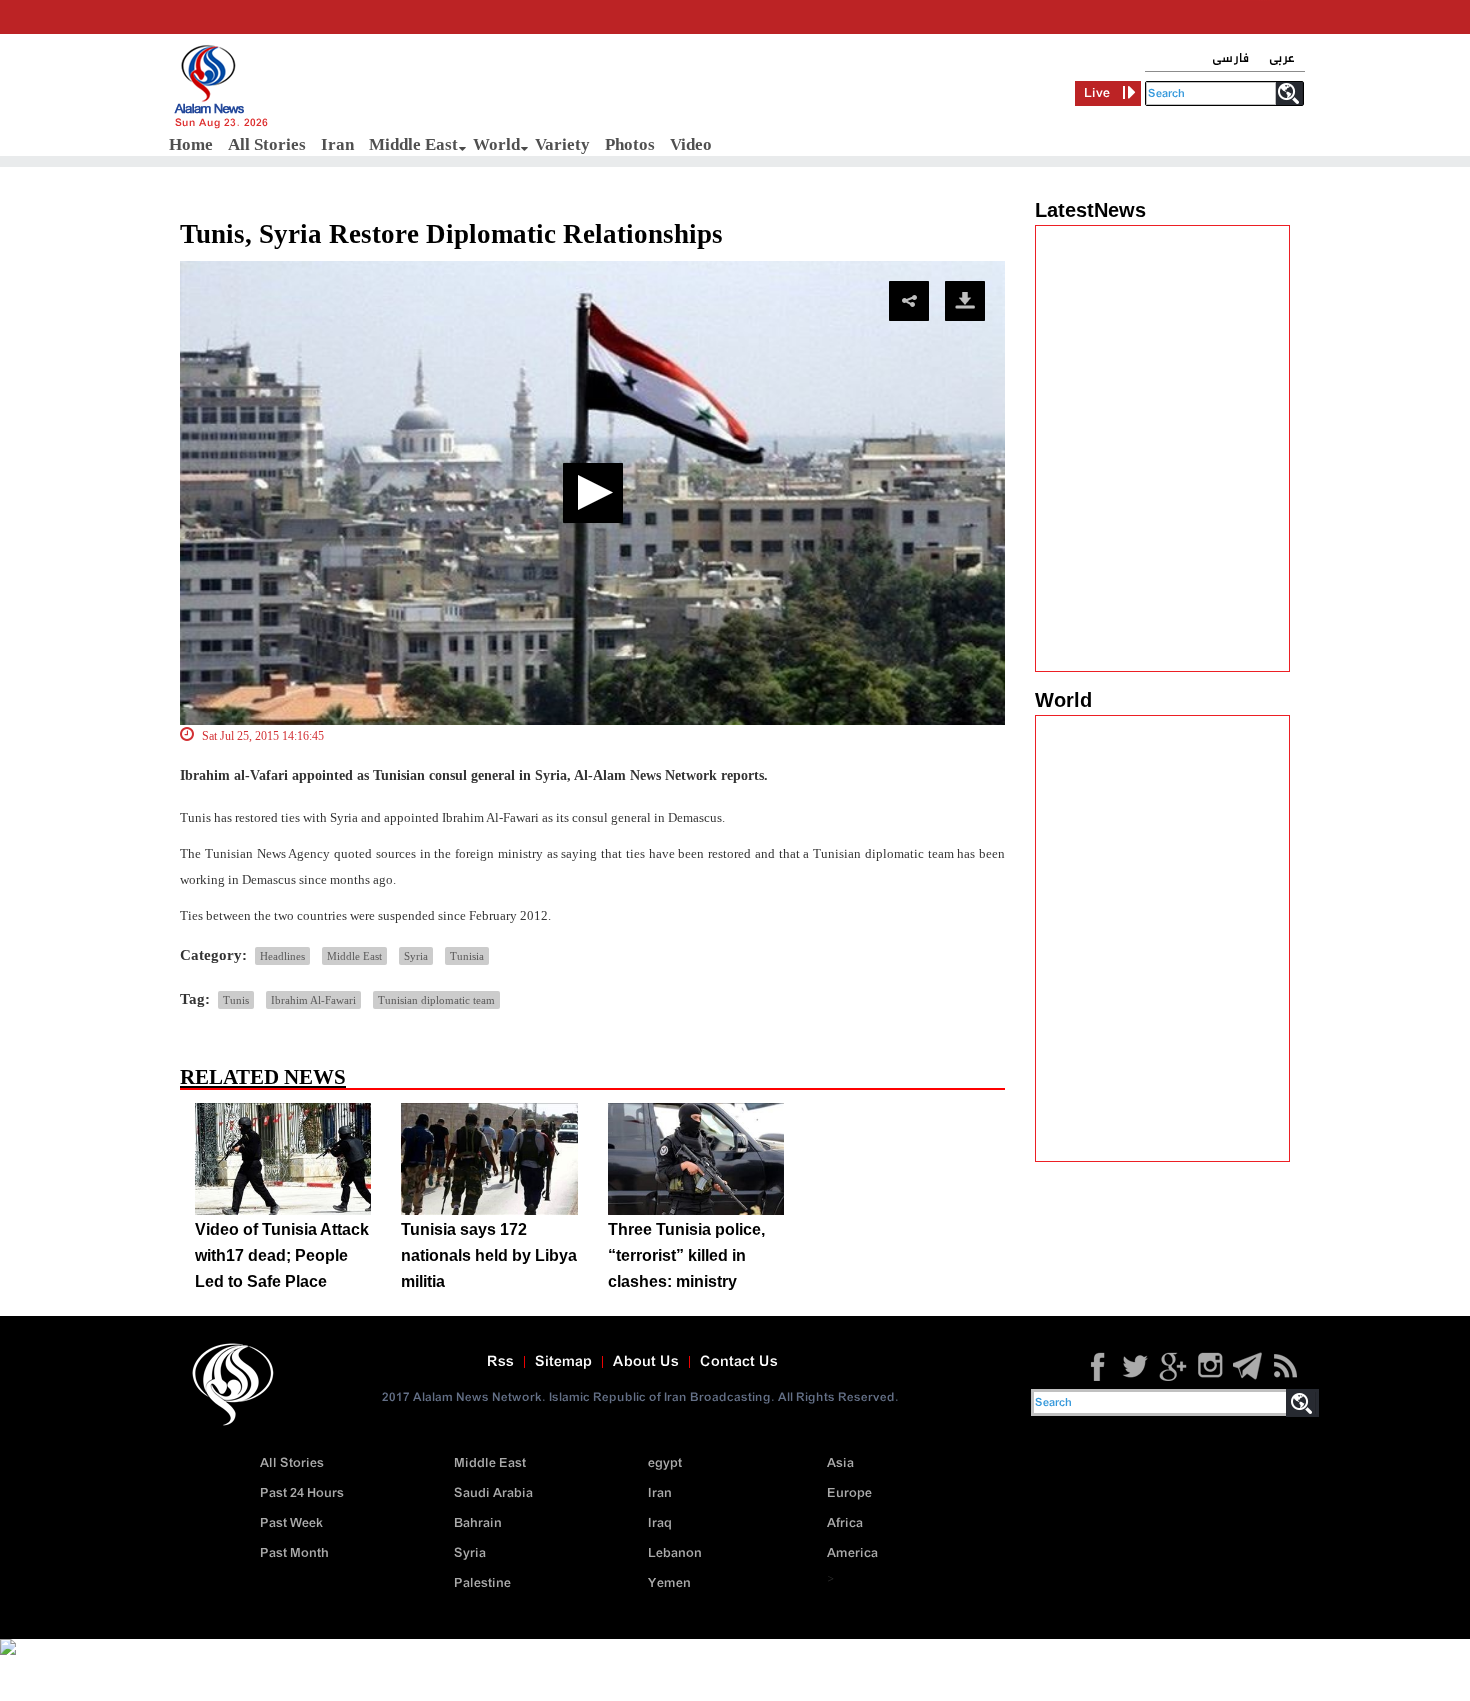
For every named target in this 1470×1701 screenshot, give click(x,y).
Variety (562, 144)
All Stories (267, 144)
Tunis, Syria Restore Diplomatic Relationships (451, 234)
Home (191, 144)
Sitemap (563, 1362)
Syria (416, 956)
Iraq (660, 1523)
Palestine (482, 1583)
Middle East (413, 144)
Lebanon (675, 1553)
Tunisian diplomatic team (436, 1000)
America (852, 1553)
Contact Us (739, 1362)
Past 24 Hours (302, 1493)
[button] (593, 493)
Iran (337, 144)
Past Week (291, 1523)
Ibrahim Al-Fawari (313, 1000)
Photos (630, 144)
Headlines (282, 956)
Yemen (669, 1583)
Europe (849, 1493)
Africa (845, 1523)
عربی (1282, 58)
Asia (840, 1463)
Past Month (294, 1553)
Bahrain (478, 1523)
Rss (500, 1362)
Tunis (236, 1000)
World (496, 144)
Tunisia (467, 956)
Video (691, 144)
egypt (665, 1463)
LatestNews (1090, 210)
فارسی (1230, 58)
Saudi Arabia (493, 1493)
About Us (646, 1362)
